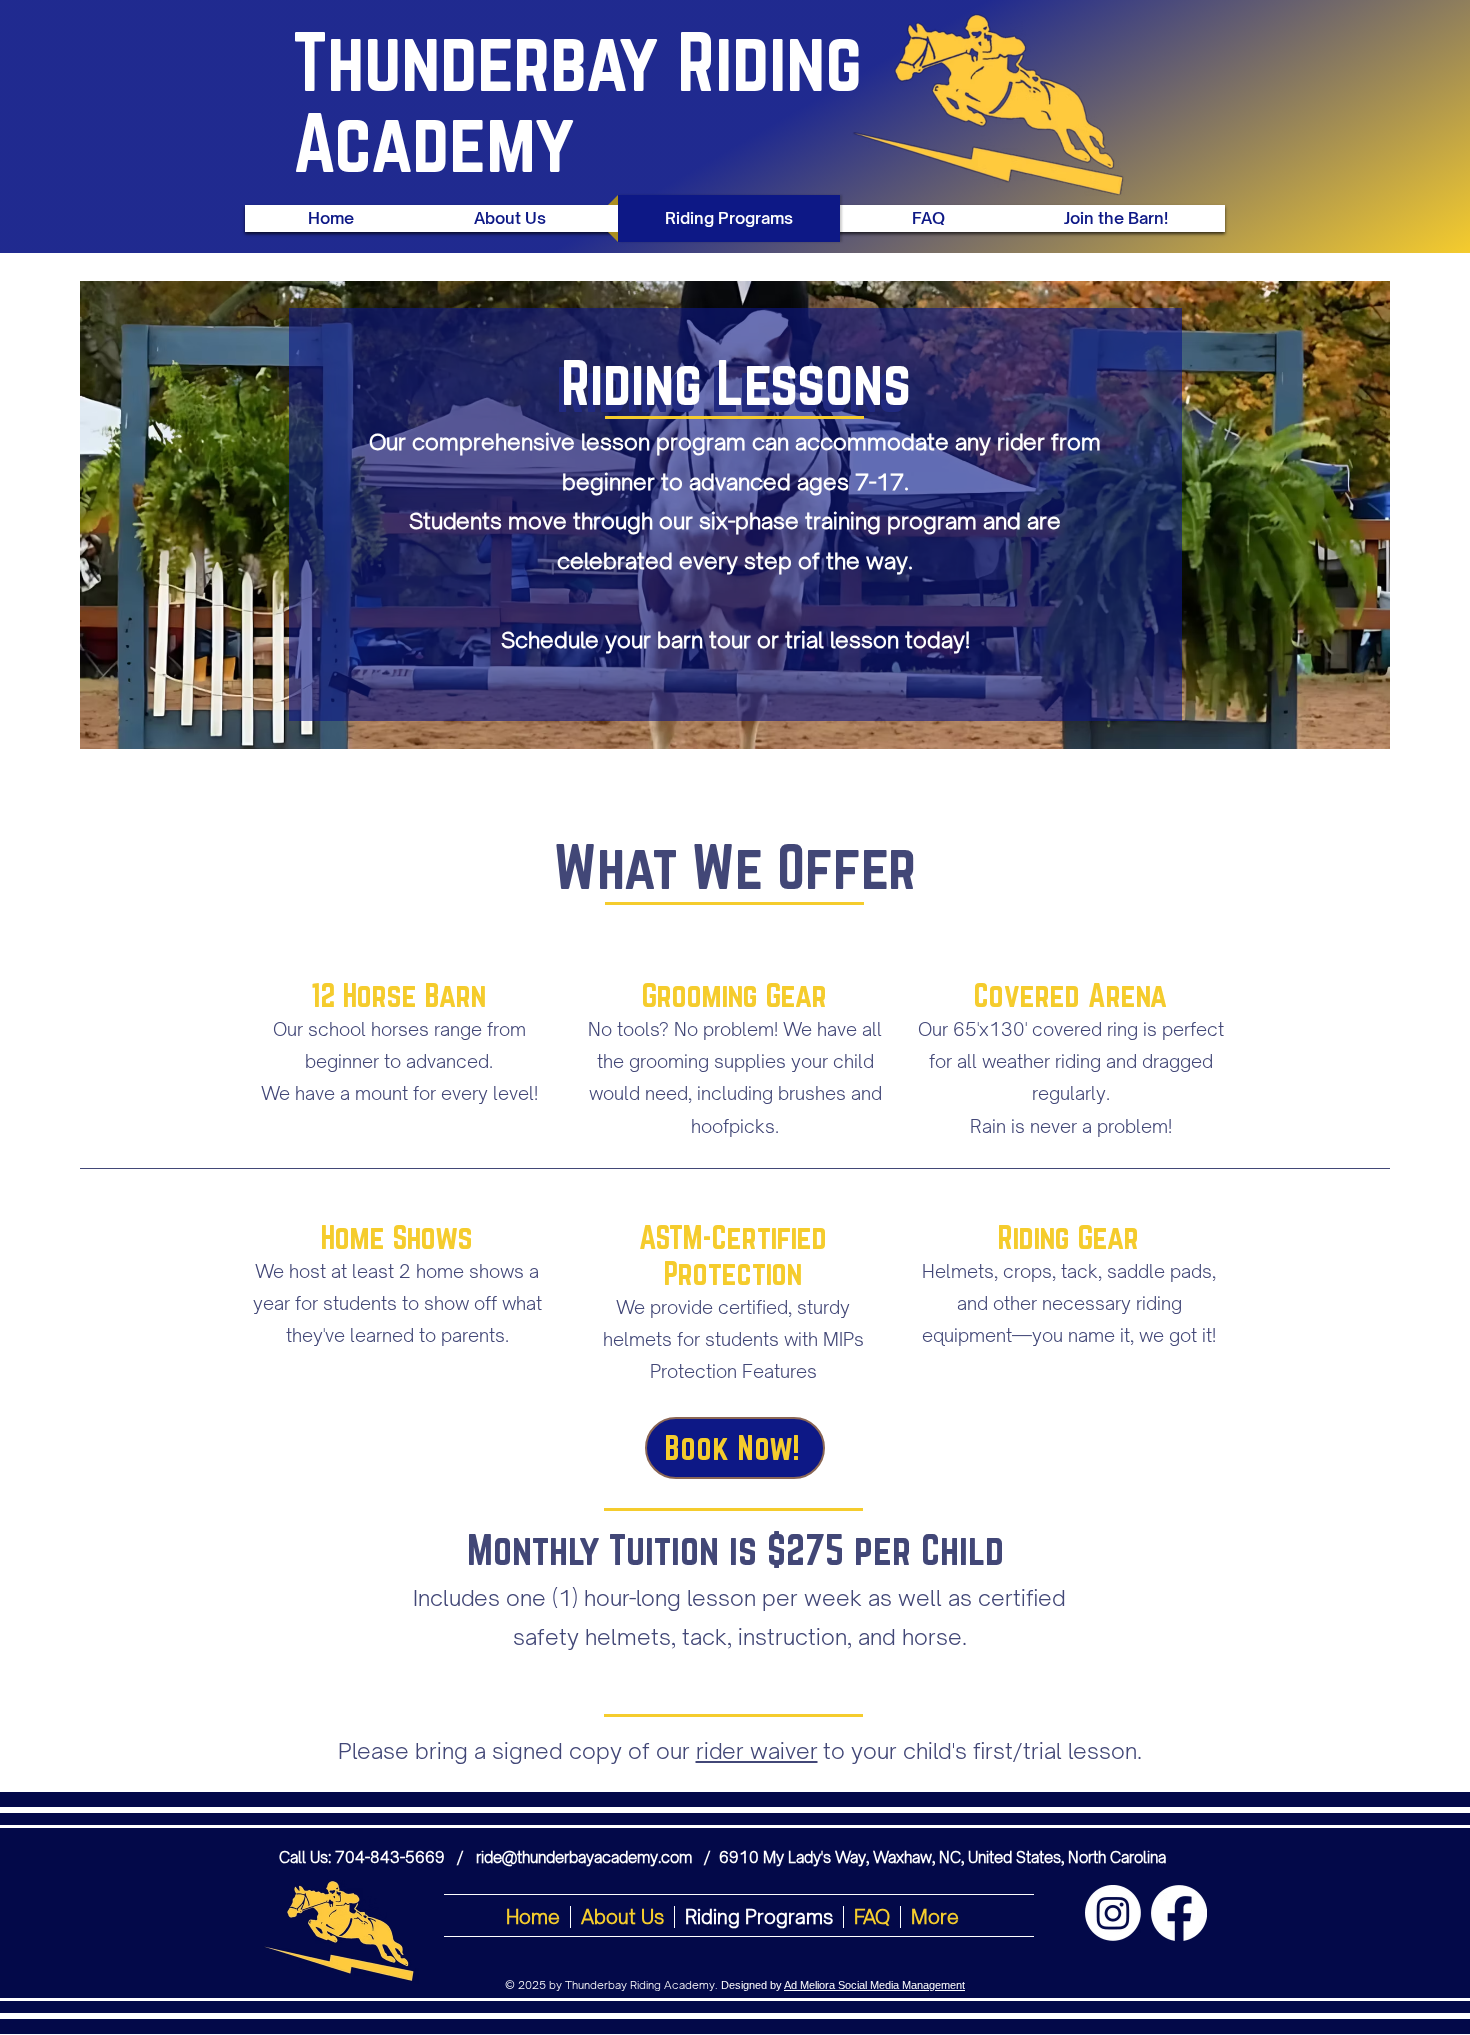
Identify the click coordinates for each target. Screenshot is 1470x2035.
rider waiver (757, 1750)
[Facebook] (1179, 1913)
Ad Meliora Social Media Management (874, 1985)
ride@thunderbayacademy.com (584, 1857)
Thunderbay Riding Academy (577, 102)
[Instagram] (1113, 1913)
